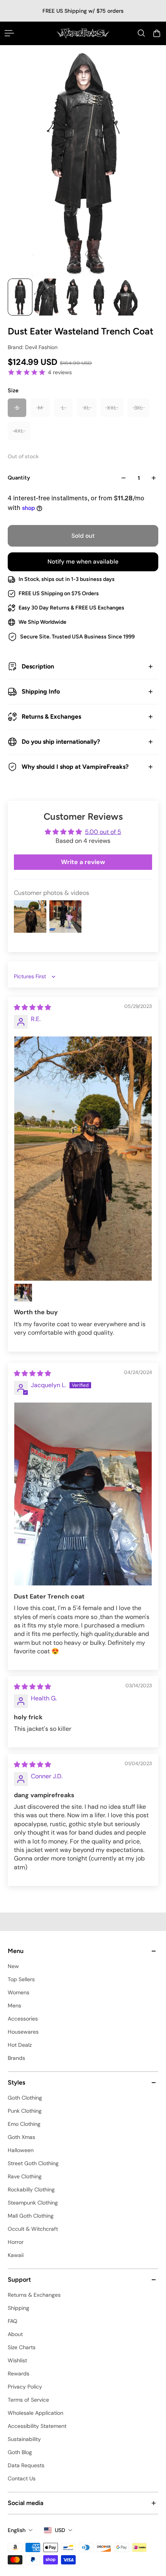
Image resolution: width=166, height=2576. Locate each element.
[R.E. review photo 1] (83, 1159)
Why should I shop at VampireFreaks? (75, 767)
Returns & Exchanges (51, 717)
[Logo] (83, 33)
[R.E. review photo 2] (23, 1293)
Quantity (19, 478)
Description (38, 666)
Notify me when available (83, 562)
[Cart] (157, 33)
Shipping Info (41, 691)
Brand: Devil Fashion (33, 347)
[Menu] (9, 33)
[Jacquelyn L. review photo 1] (83, 1494)
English (17, 2530)
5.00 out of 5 (103, 832)
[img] (32, 1007)
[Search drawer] (141, 33)
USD (60, 2530)
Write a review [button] (83, 862)
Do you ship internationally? (61, 742)
